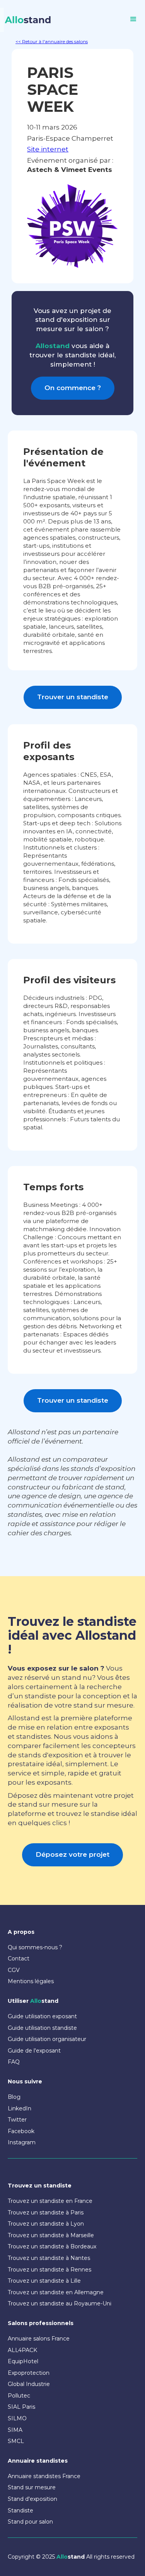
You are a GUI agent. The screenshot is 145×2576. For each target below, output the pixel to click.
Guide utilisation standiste (42, 2028)
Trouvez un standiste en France (50, 2201)
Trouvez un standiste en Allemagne (56, 2292)
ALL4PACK (22, 2350)
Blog (14, 2097)
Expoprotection (29, 2373)
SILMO (17, 2418)
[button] (133, 19)
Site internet (48, 149)
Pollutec (19, 2396)
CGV (14, 1970)
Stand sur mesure (32, 2487)
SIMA (15, 2430)
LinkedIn (20, 2108)
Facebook (21, 2131)
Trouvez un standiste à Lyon (46, 2224)
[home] (26, 20)
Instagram (22, 2142)
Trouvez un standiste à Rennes (49, 2270)
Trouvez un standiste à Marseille (51, 2235)
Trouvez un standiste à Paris (46, 2213)
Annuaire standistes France (44, 2476)
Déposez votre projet (72, 1854)
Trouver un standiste (73, 697)
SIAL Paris (21, 2407)
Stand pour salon (30, 2522)
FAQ (14, 2062)
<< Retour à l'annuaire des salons (52, 41)
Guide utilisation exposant (42, 2016)
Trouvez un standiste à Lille (44, 2281)
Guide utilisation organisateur (47, 2039)
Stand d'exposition (32, 2499)
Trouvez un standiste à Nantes (49, 2258)
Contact (19, 1959)
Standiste (20, 2510)
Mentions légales (31, 1981)
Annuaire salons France (39, 2339)
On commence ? (73, 388)
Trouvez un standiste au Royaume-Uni (60, 2303)
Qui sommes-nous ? (35, 1947)
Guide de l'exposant (34, 2051)
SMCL (16, 2441)
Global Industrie (29, 2384)
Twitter (17, 2120)
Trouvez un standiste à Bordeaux (52, 2246)
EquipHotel (23, 2361)
